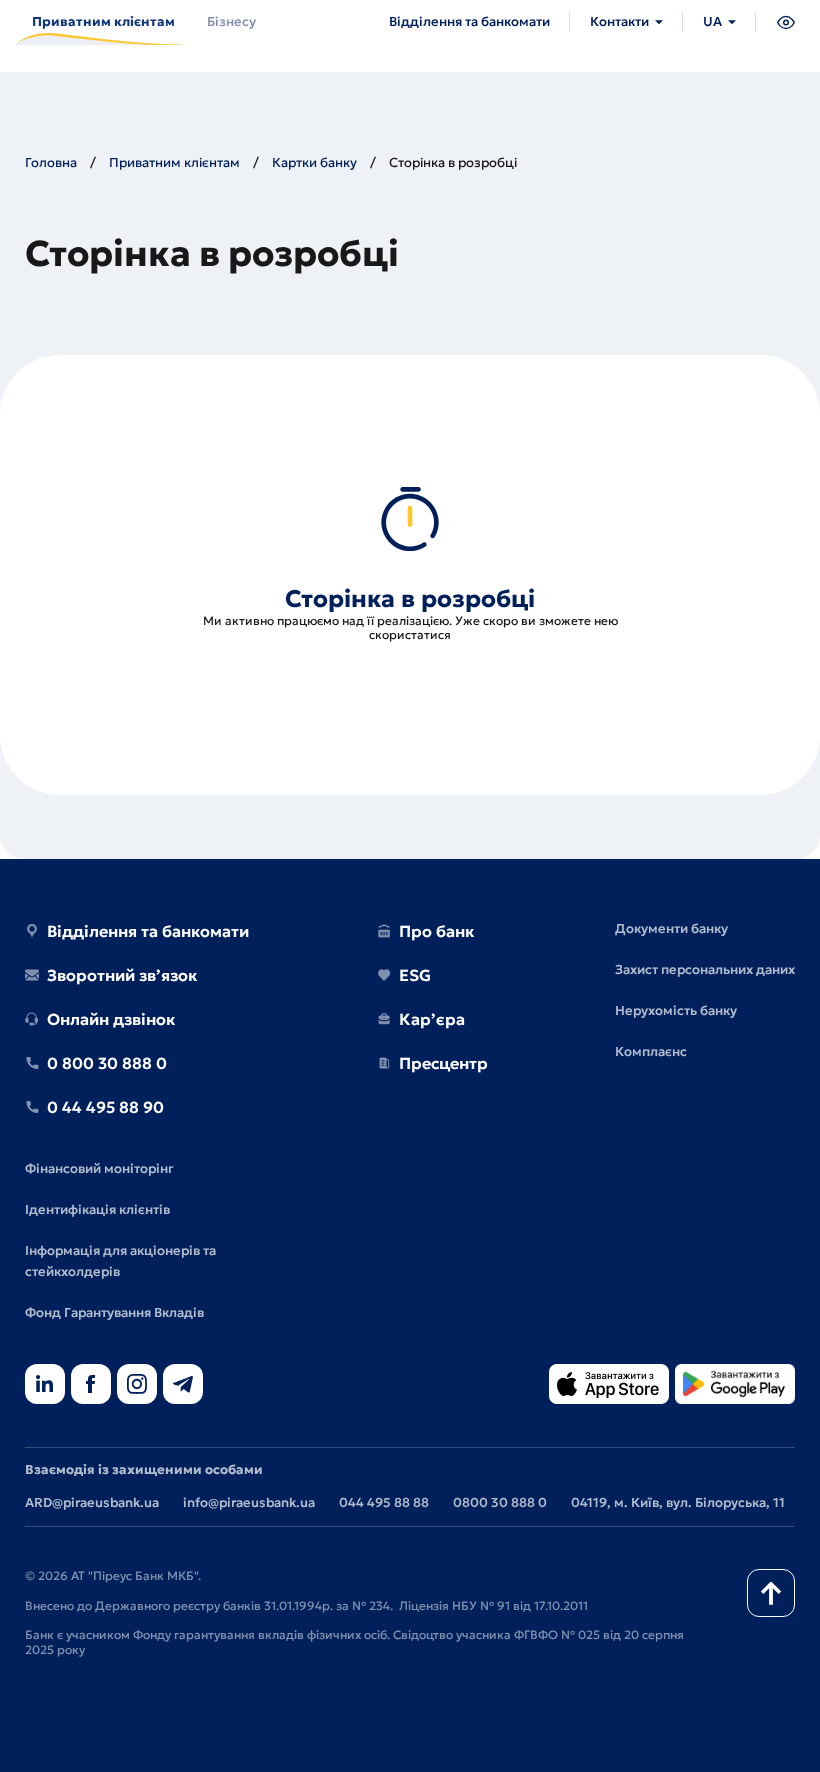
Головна (51, 162)
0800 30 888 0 (500, 1502)
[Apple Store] (609, 1385)
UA (712, 21)
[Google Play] (735, 1385)
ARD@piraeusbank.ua (92, 1502)
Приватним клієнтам (174, 162)
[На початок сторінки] (771, 1593)
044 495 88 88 (384, 1502)
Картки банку (314, 162)
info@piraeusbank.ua (249, 1502)
